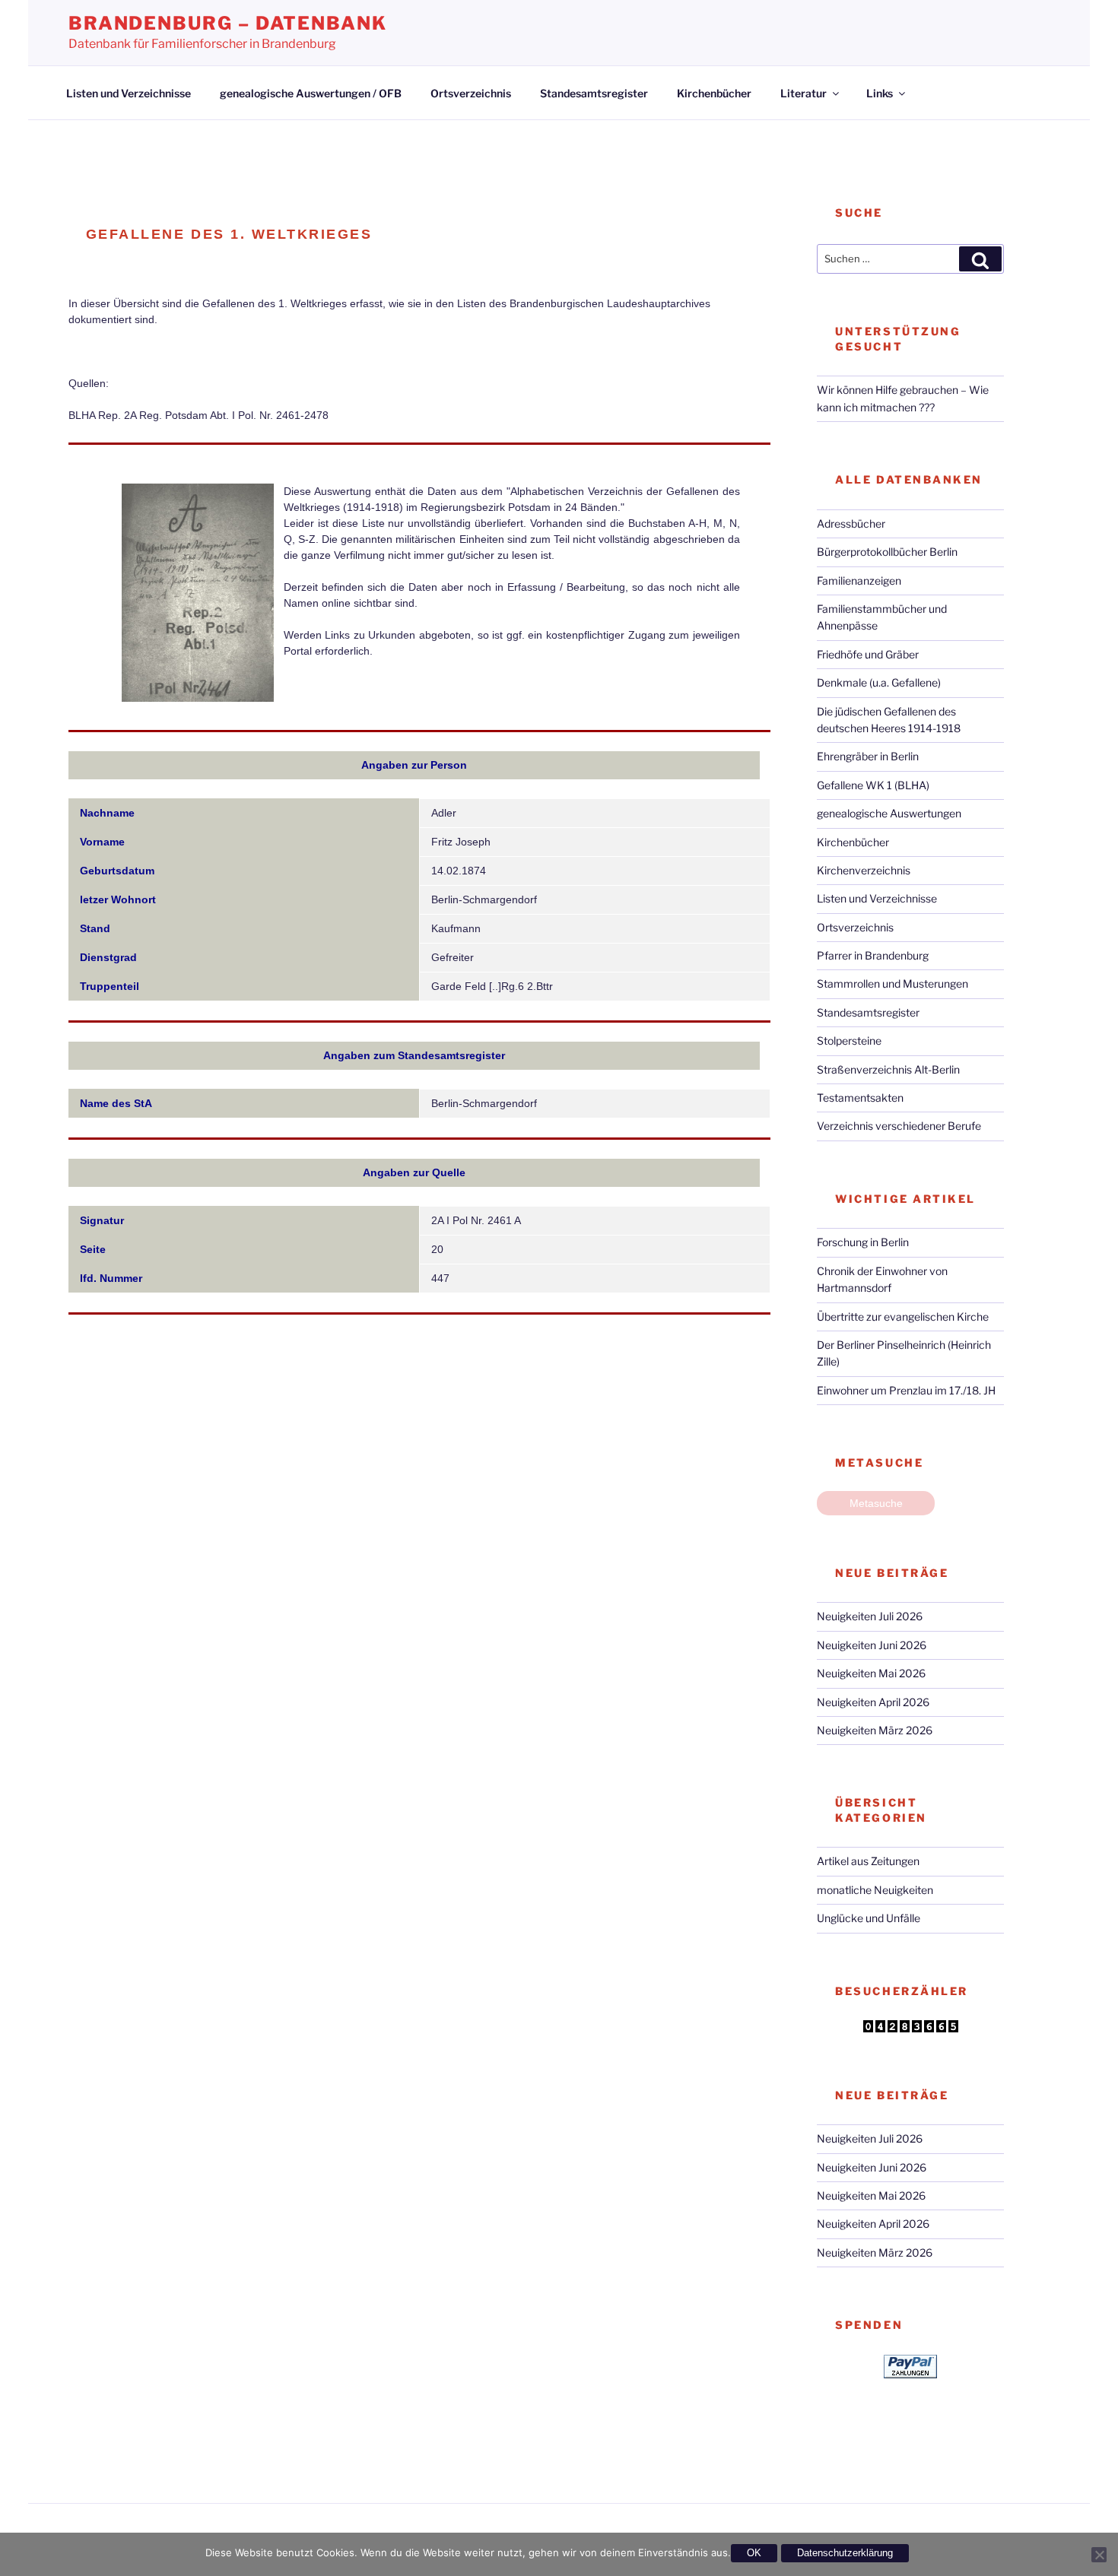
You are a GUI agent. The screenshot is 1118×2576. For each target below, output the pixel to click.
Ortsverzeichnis (471, 93)
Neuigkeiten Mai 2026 (871, 1673)
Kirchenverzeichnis (864, 870)
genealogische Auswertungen (889, 813)
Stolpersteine (849, 1041)
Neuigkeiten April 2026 (873, 1702)
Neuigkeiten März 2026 (875, 1730)
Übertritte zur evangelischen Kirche (903, 1317)
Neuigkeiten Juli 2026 (870, 1616)
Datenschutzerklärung (845, 2553)
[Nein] (1099, 2555)
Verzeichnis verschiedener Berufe (899, 1126)
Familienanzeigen (859, 581)
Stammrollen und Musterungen (892, 983)
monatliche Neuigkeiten (875, 1890)
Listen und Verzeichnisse (129, 93)
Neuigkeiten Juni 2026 (872, 1645)
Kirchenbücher (714, 93)
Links (880, 93)
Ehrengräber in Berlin (868, 756)
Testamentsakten (860, 1098)
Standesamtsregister (594, 93)
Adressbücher (851, 523)
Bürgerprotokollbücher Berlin (887, 552)
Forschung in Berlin (863, 1242)
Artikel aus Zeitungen (868, 1861)
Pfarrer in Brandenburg (873, 955)
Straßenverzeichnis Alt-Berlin (888, 1069)
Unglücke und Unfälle (869, 1918)
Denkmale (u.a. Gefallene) (879, 682)
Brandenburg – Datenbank (228, 23)
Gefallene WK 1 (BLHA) (873, 785)
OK (754, 2553)
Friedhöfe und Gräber (868, 654)
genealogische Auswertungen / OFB (311, 93)
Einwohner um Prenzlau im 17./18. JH (906, 1390)
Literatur (804, 93)
